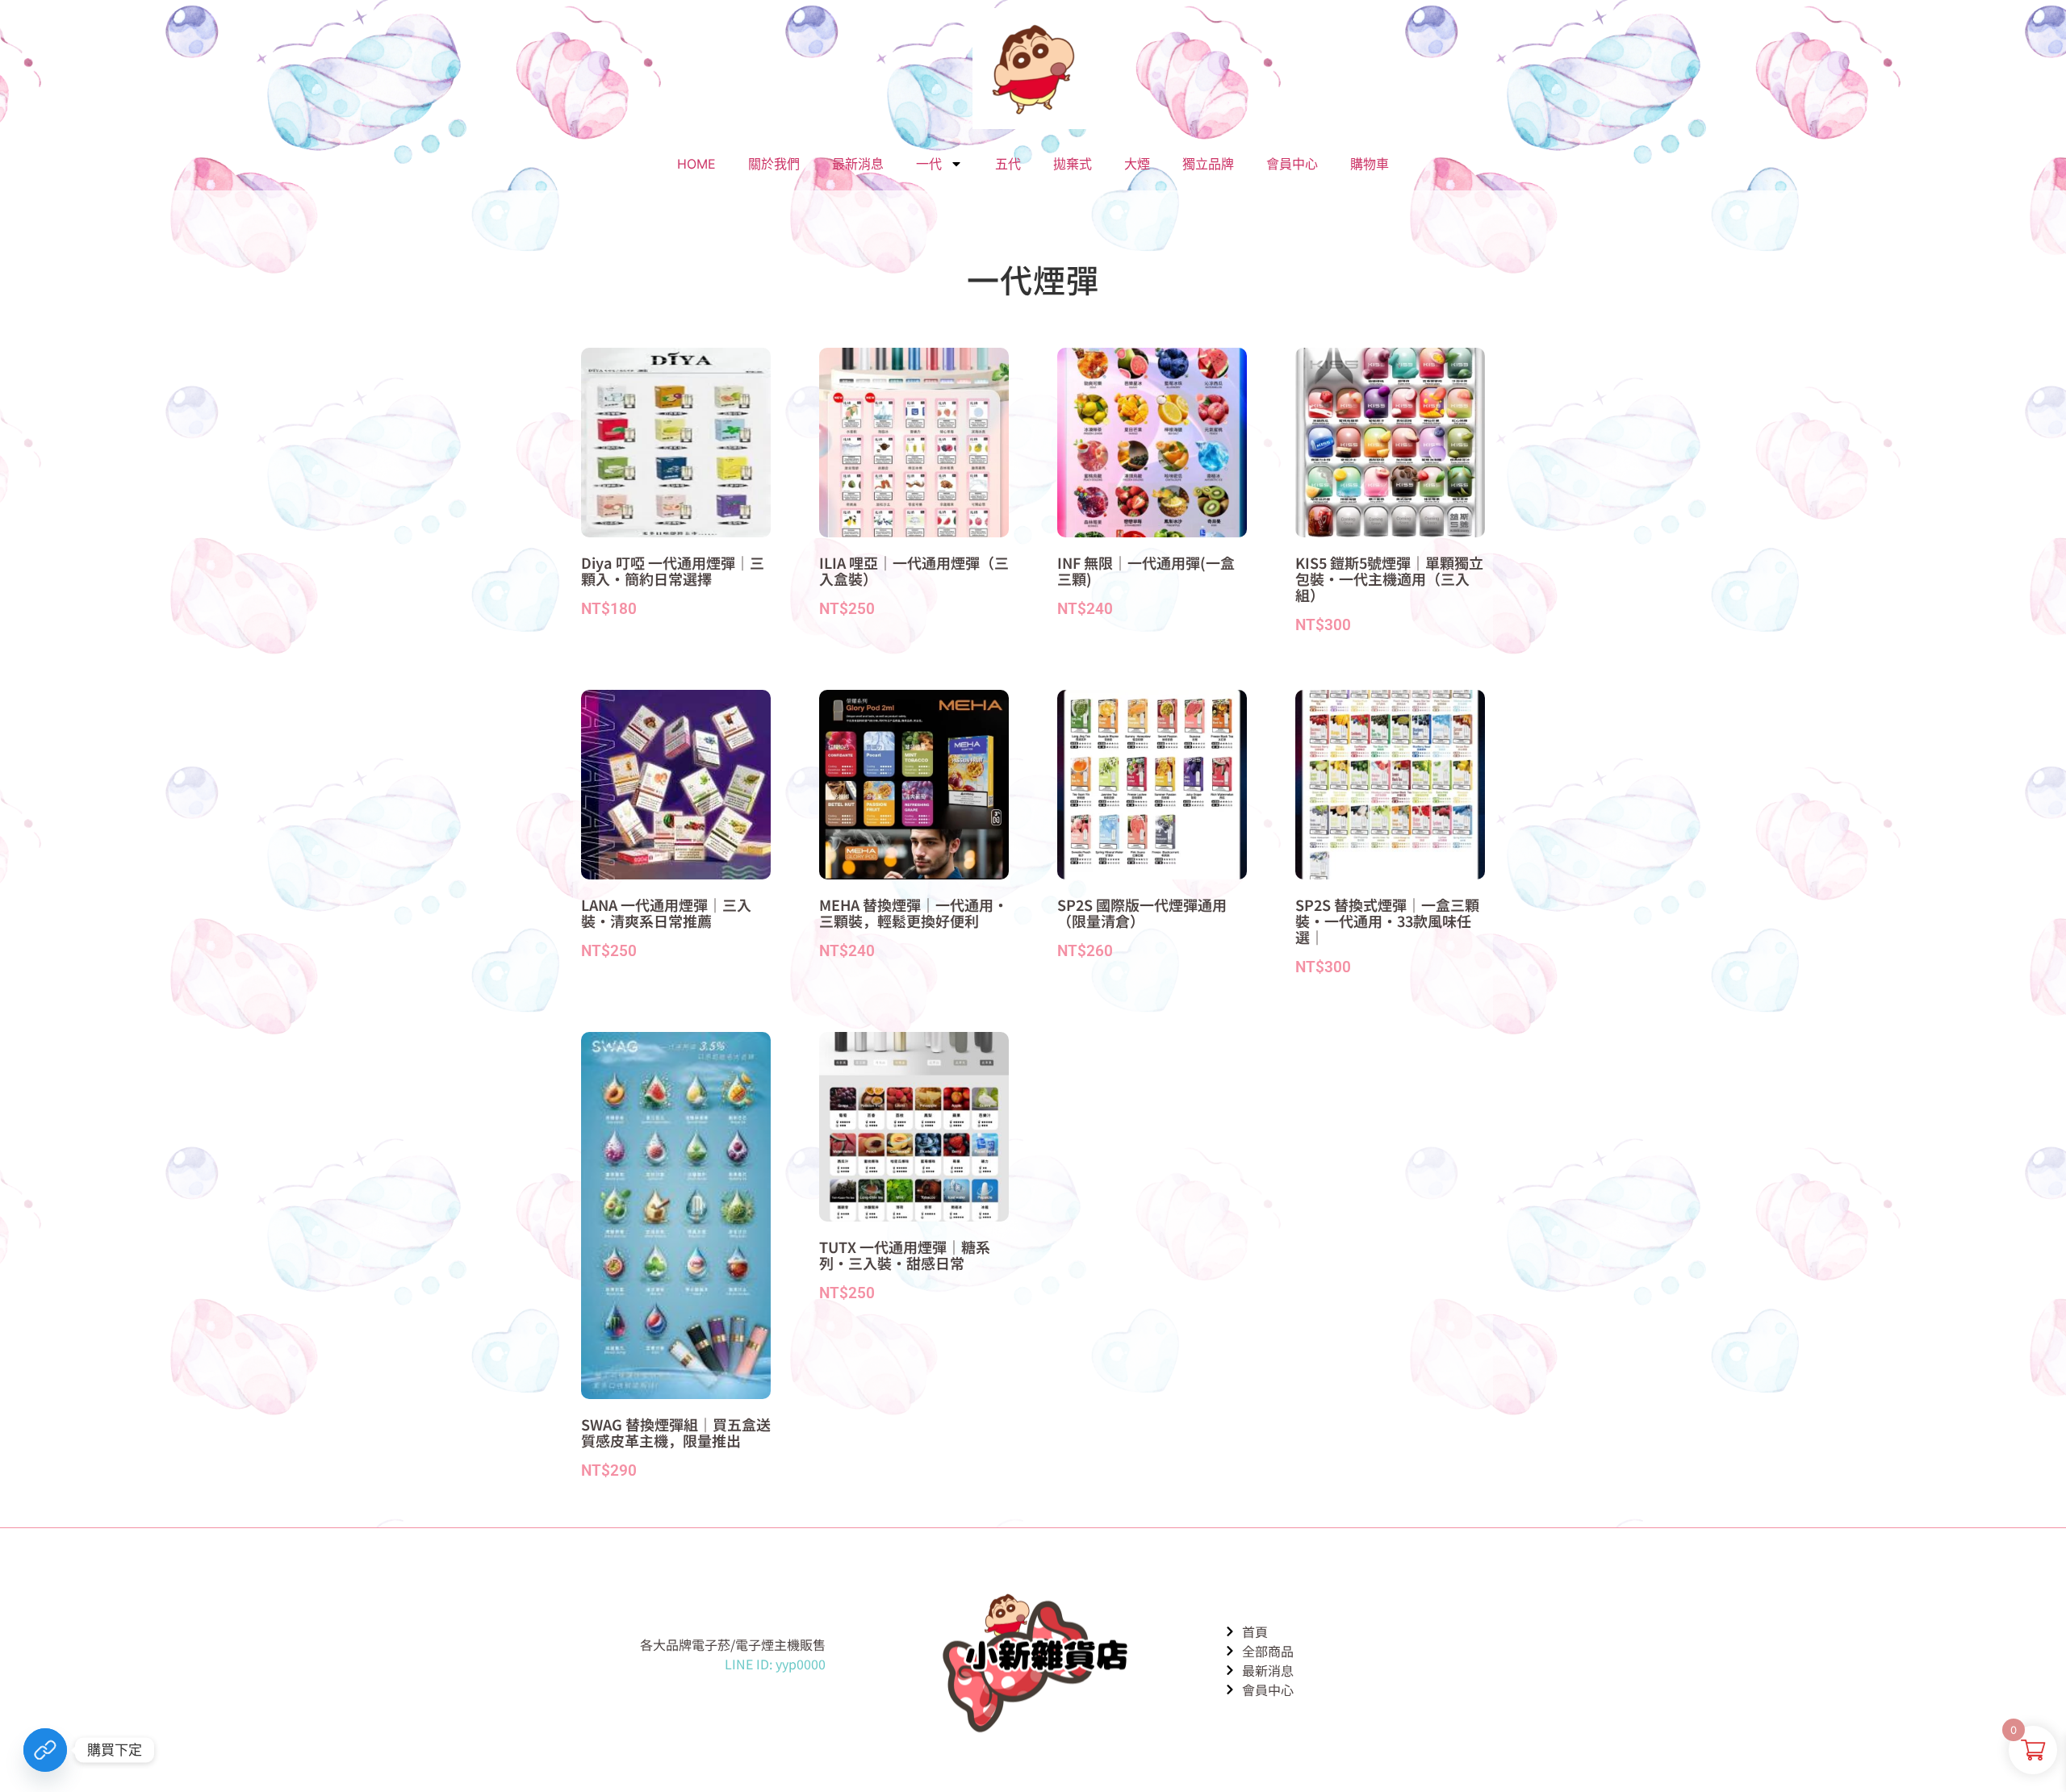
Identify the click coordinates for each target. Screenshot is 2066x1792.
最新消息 (858, 164)
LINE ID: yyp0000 (775, 1664)
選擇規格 (615, 643)
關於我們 (774, 164)
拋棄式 (1073, 164)
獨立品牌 (1208, 164)
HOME (696, 164)
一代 (929, 164)
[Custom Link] (45, 1750)
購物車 (1370, 164)
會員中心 (1292, 164)
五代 (1008, 164)
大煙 (1137, 164)
